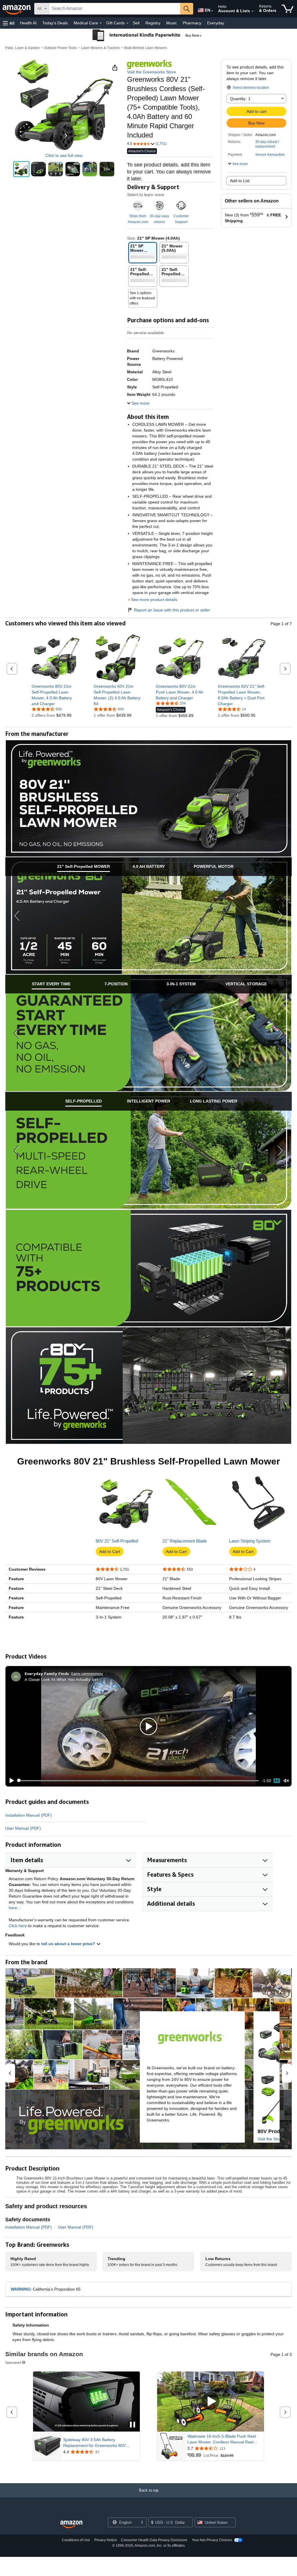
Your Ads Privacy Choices (212, 2540)
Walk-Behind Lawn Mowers (145, 48)
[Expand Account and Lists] (253, 11)
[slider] (138, 1781)
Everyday (216, 23)
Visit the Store (270, 2139)
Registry (153, 23)
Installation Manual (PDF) (29, 1815)
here (13, 1908)
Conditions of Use (76, 2540)
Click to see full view (64, 155)
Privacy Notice (106, 2540)
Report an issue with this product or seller (172, 610)
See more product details (154, 600)
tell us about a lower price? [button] (69, 1944)
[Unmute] (286, 1781)
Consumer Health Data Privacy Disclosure (154, 2540)
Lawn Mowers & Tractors (100, 48)
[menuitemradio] (277, 1781)
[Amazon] (17, 9)
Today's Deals (55, 23)
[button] (9, 23)
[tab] (84, 867)
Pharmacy (192, 23)
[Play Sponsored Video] (211, 2402)
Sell (136, 23)
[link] (56, 695)
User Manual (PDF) (23, 1828)
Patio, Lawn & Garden (22, 48)
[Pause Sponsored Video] (133, 2425)
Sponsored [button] (13, 2362)
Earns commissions (87, 1673)
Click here (18, 1926)
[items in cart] (288, 9)
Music (172, 23)
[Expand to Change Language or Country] (212, 11)
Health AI (28, 23)
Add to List (240, 181)
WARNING (20, 2289)
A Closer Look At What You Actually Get (61, 1679)
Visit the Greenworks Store (152, 72)
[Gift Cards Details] (127, 23)
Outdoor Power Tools (60, 48)
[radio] (21, 169)
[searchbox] (115, 9)
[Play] (10, 1781)
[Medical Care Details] (101, 23)
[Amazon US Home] (71, 2525)
